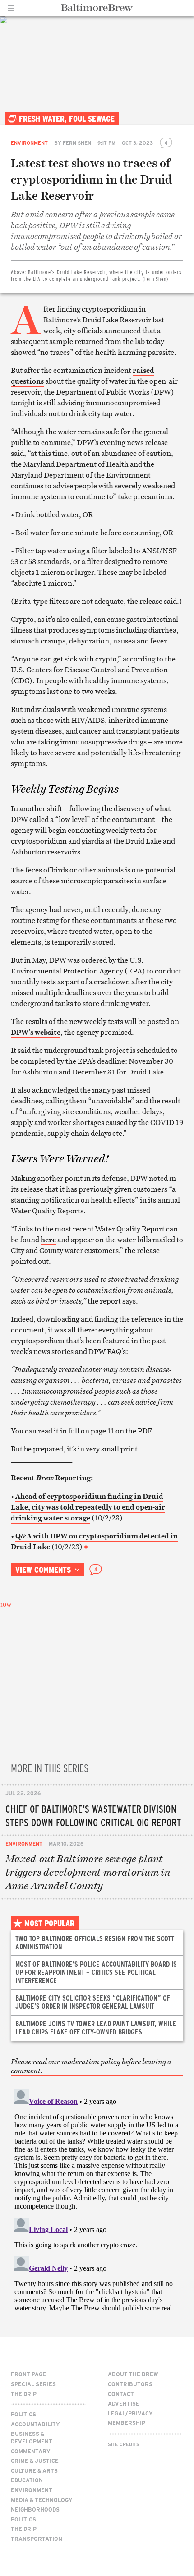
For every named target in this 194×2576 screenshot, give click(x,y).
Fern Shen (77, 143)
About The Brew (133, 2374)
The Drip (24, 2394)
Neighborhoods (35, 2509)
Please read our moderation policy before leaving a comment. (91, 2066)
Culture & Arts (34, 2470)
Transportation (37, 2539)
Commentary (31, 2451)
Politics (23, 2414)
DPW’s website (36, 1032)
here (48, 1240)
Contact (121, 2394)
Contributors (130, 2384)
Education (27, 2480)
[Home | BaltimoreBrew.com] (97, 8)
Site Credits (124, 2444)
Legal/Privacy (130, 2413)
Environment (29, 143)
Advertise (124, 2403)
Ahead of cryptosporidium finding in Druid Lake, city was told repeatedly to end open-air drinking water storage (88, 1507)
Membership (127, 2423)
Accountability (35, 2424)
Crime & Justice (35, 2461)
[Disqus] (97, 2199)
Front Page (28, 2374)
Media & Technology (42, 2500)
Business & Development (32, 2437)
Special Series (33, 2384)
